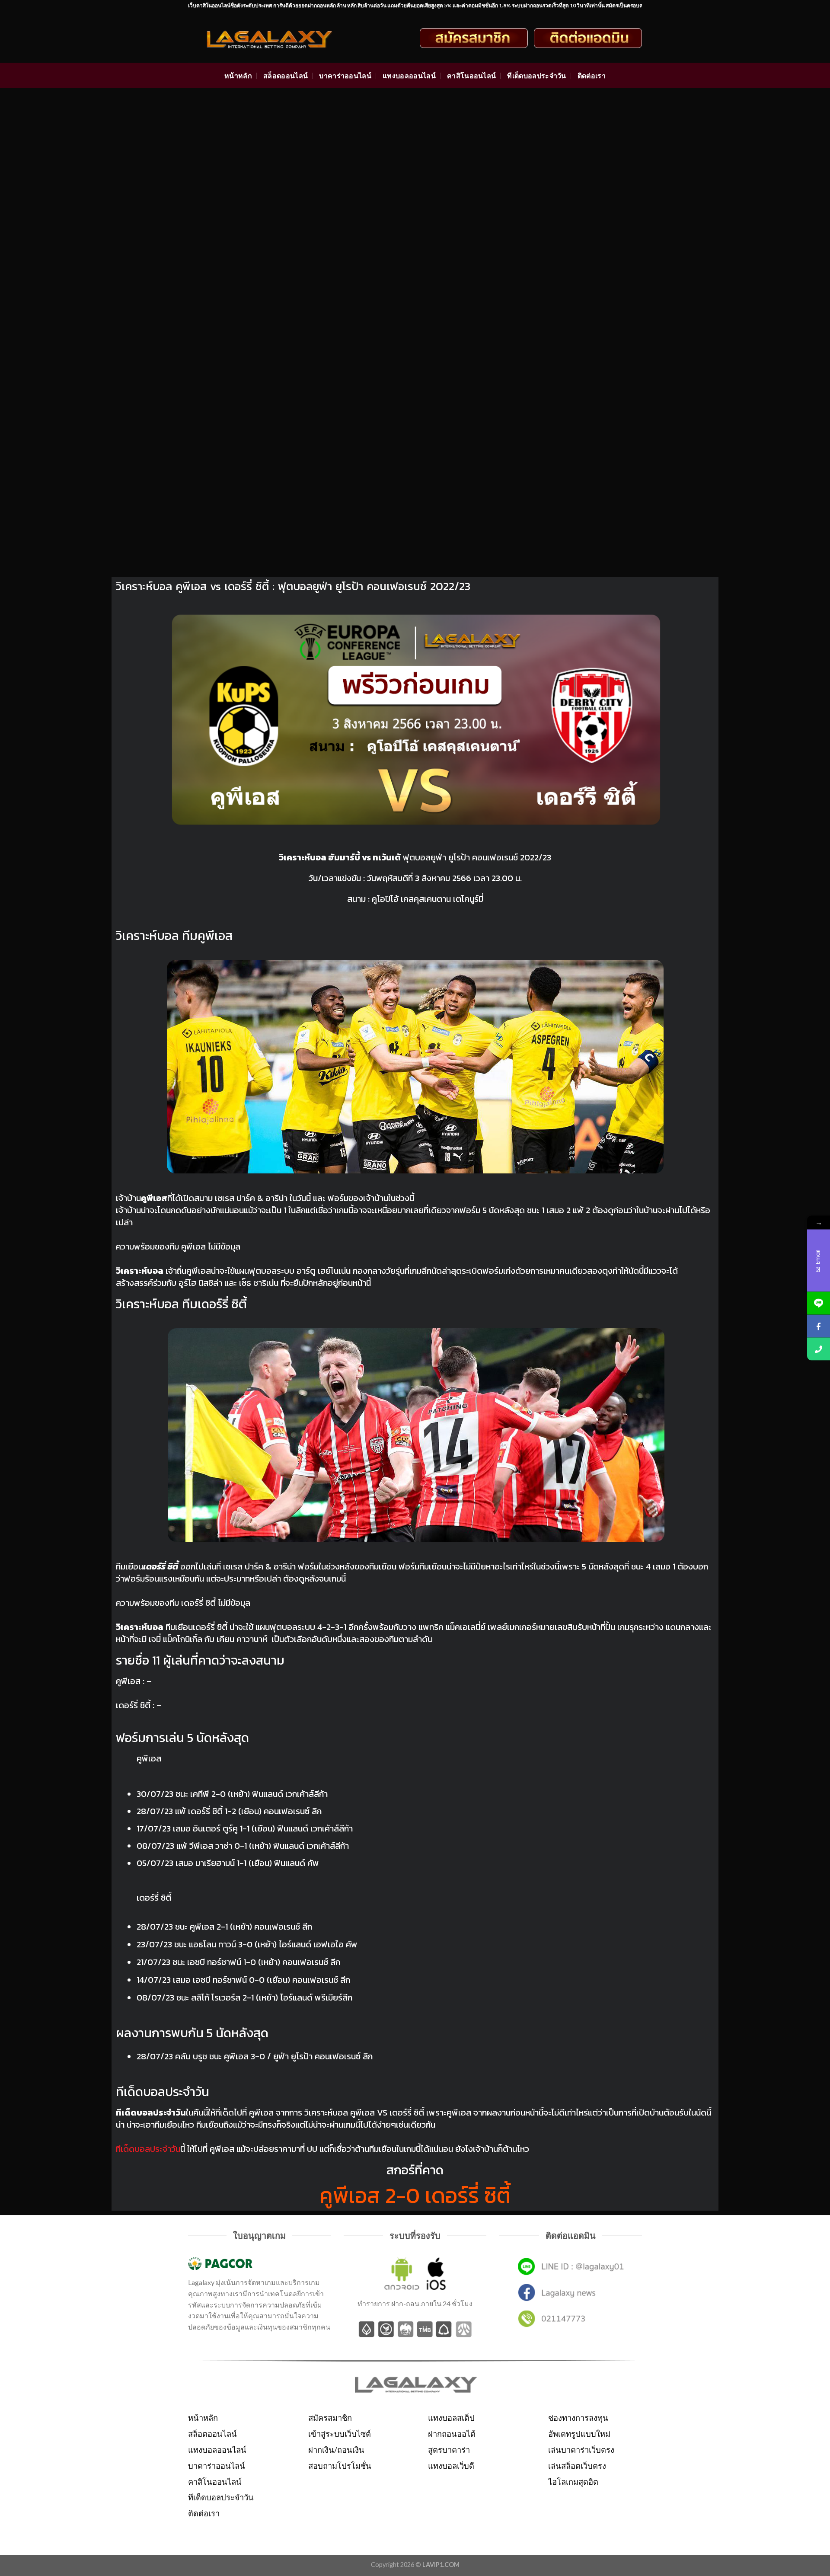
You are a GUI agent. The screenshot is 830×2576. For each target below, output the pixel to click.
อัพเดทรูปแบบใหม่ (579, 2434)
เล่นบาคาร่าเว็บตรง (581, 2450)
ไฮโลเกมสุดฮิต (573, 2482)
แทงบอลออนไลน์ (409, 75)
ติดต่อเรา (592, 75)
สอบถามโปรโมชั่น (340, 2466)
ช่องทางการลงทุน (578, 2418)
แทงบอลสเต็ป (451, 2418)
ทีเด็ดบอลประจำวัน (536, 75)
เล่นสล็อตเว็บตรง (577, 2466)
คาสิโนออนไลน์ (472, 75)
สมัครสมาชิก (330, 2418)
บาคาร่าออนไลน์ (345, 75)
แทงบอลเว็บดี (451, 2466)
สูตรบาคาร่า (449, 2450)
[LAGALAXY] (278, 38)
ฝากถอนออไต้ (452, 2434)
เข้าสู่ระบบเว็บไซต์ (340, 2434)
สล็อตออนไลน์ (286, 75)
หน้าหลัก (238, 75)
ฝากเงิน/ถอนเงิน (336, 2450)
